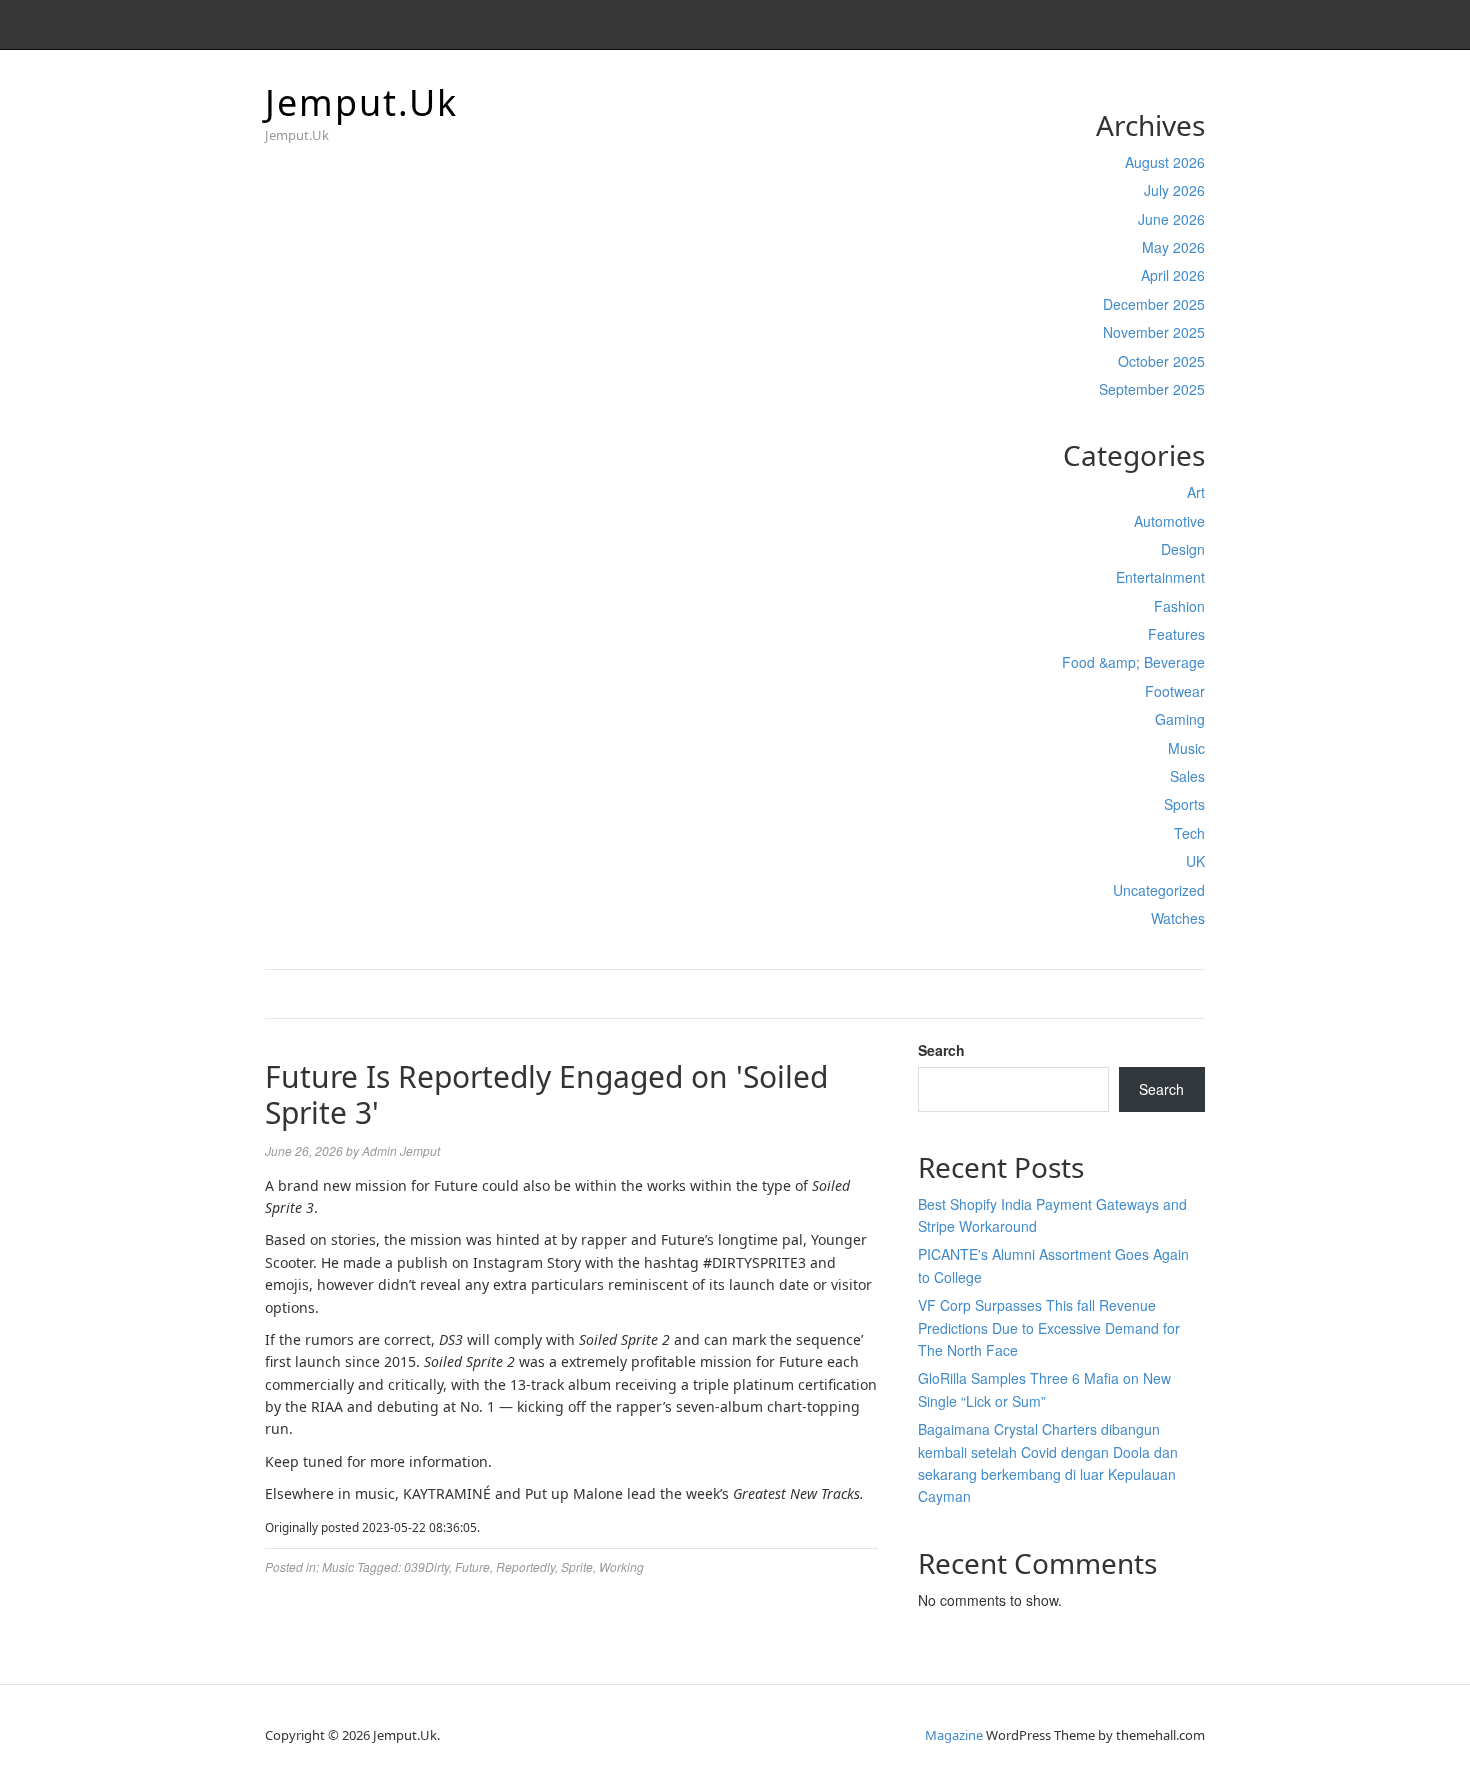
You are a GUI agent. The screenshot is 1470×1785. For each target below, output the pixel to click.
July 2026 (1174, 190)
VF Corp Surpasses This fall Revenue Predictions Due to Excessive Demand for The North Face (1049, 1327)
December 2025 (1154, 304)
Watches (1178, 918)
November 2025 (1154, 332)
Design (1183, 549)
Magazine (954, 1735)
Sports (1184, 804)
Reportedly (525, 1566)
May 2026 (1173, 247)
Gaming (1180, 719)
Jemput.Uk (361, 102)
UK (1195, 861)
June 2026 (1171, 219)
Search (941, 1050)
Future (472, 1566)
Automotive (1169, 521)
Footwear (1175, 691)
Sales (1187, 776)
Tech (1189, 833)
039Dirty (426, 1566)
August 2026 (1165, 162)
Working (621, 1566)
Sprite (577, 1566)
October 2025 (1161, 361)
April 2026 (1173, 275)
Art (1196, 492)
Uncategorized (1159, 890)
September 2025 (1152, 389)
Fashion (1179, 606)
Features (1176, 634)
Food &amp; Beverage (1133, 662)
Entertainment (1160, 577)
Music (1186, 748)
